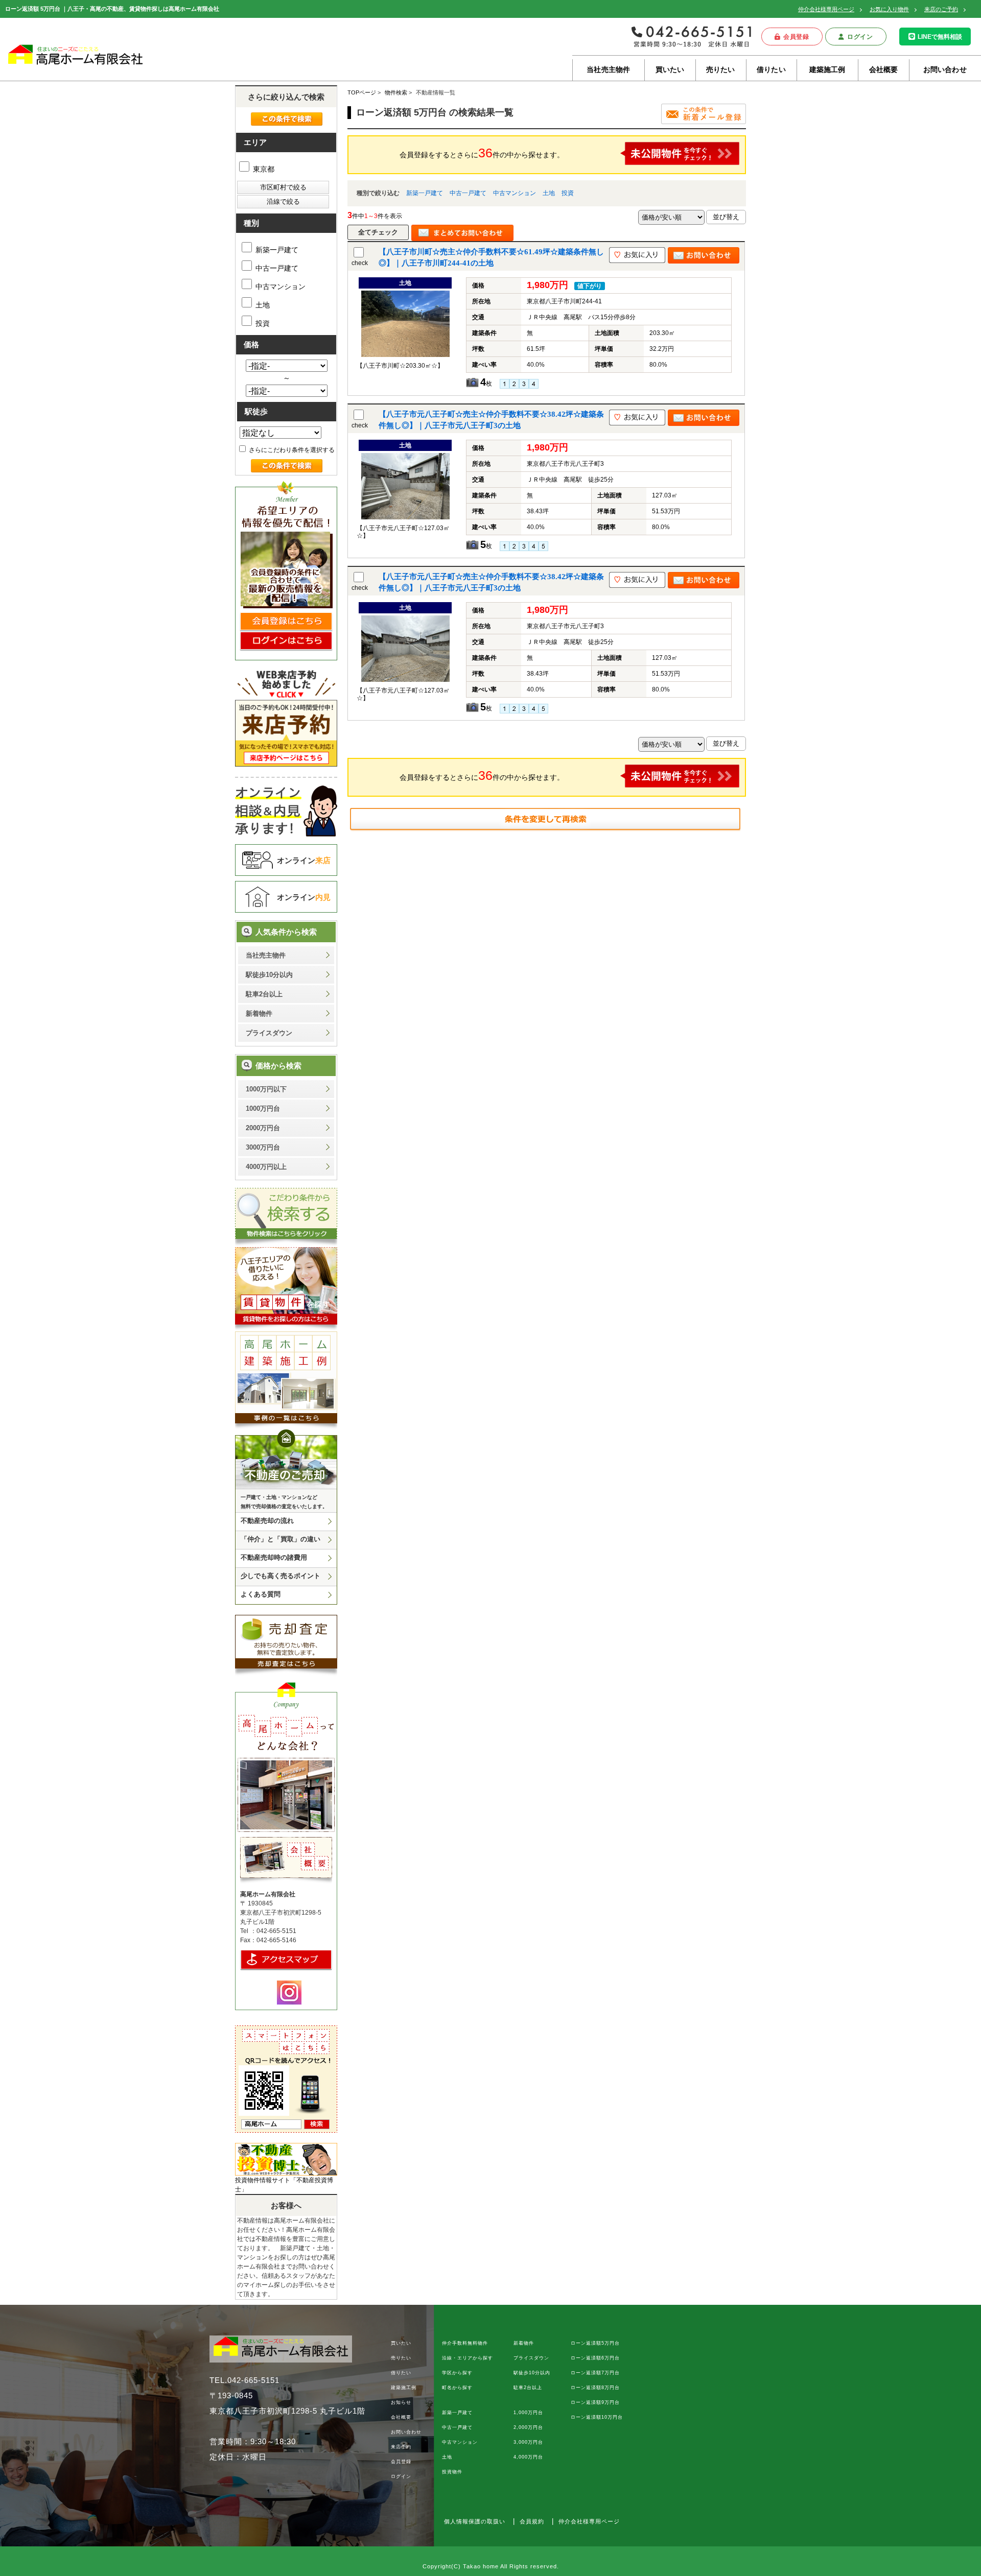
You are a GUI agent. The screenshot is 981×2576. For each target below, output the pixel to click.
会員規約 (532, 2521)
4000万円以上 (266, 1167)
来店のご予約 (941, 9)
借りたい (771, 69)
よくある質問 (261, 1594)
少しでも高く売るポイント (281, 1576)
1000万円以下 (266, 1089)
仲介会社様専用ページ (826, 9)
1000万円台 (263, 1108)
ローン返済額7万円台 (595, 2373)
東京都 (263, 169)
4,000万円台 (528, 2457)
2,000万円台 (528, 2427)
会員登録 (796, 37)
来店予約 (401, 2447)
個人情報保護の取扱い (475, 2521)
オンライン (304, 860)
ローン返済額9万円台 (595, 2402)
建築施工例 (827, 69)
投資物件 (452, 2472)
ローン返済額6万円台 (595, 2358)
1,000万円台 (528, 2413)
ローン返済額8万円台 (595, 2388)
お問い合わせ (945, 69)
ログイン (859, 37)
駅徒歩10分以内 (269, 975)
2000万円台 (263, 1128)
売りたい (721, 69)
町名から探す (457, 2388)
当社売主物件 (608, 69)
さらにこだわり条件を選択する (291, 450)
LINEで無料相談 (940, 37)
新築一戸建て (425, 193)
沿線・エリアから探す (468, 2358)
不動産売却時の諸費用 (274, 1557)
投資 (568, 193)
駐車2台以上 (264, 994)
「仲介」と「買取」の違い (281, 1539)
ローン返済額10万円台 (597, 2417)
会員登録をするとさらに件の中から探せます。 (482, 153)
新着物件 (259, 1013)
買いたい (670, 69)
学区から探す (457, 2373)
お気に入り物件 (889, 9)
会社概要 (884, 69)
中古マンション (515, 193)
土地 (549, 193)
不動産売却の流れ (267, 1521)
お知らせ (401, 2402)
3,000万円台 (528, 2442)
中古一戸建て (468, 193)
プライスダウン (269, 1033)
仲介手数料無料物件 (465, 2343)
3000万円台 (263, 1147)
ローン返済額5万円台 (595, 2343)
